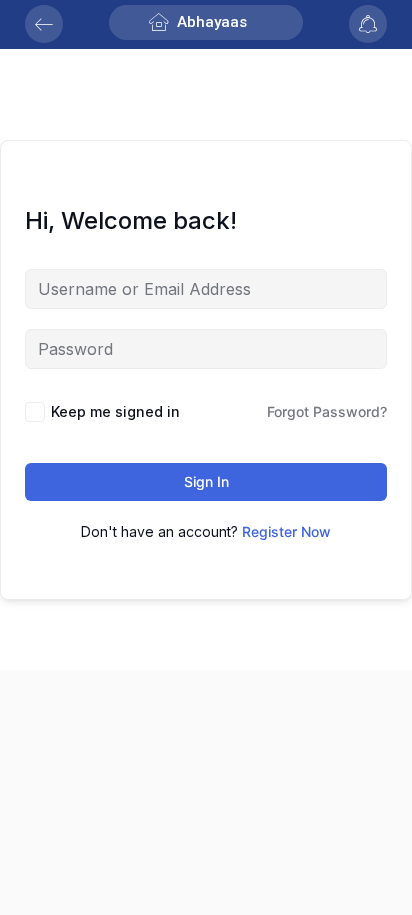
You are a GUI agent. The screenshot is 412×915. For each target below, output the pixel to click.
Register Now (286, 531)
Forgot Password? (327, 411)
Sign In (206, 481)
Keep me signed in (115, 411)
